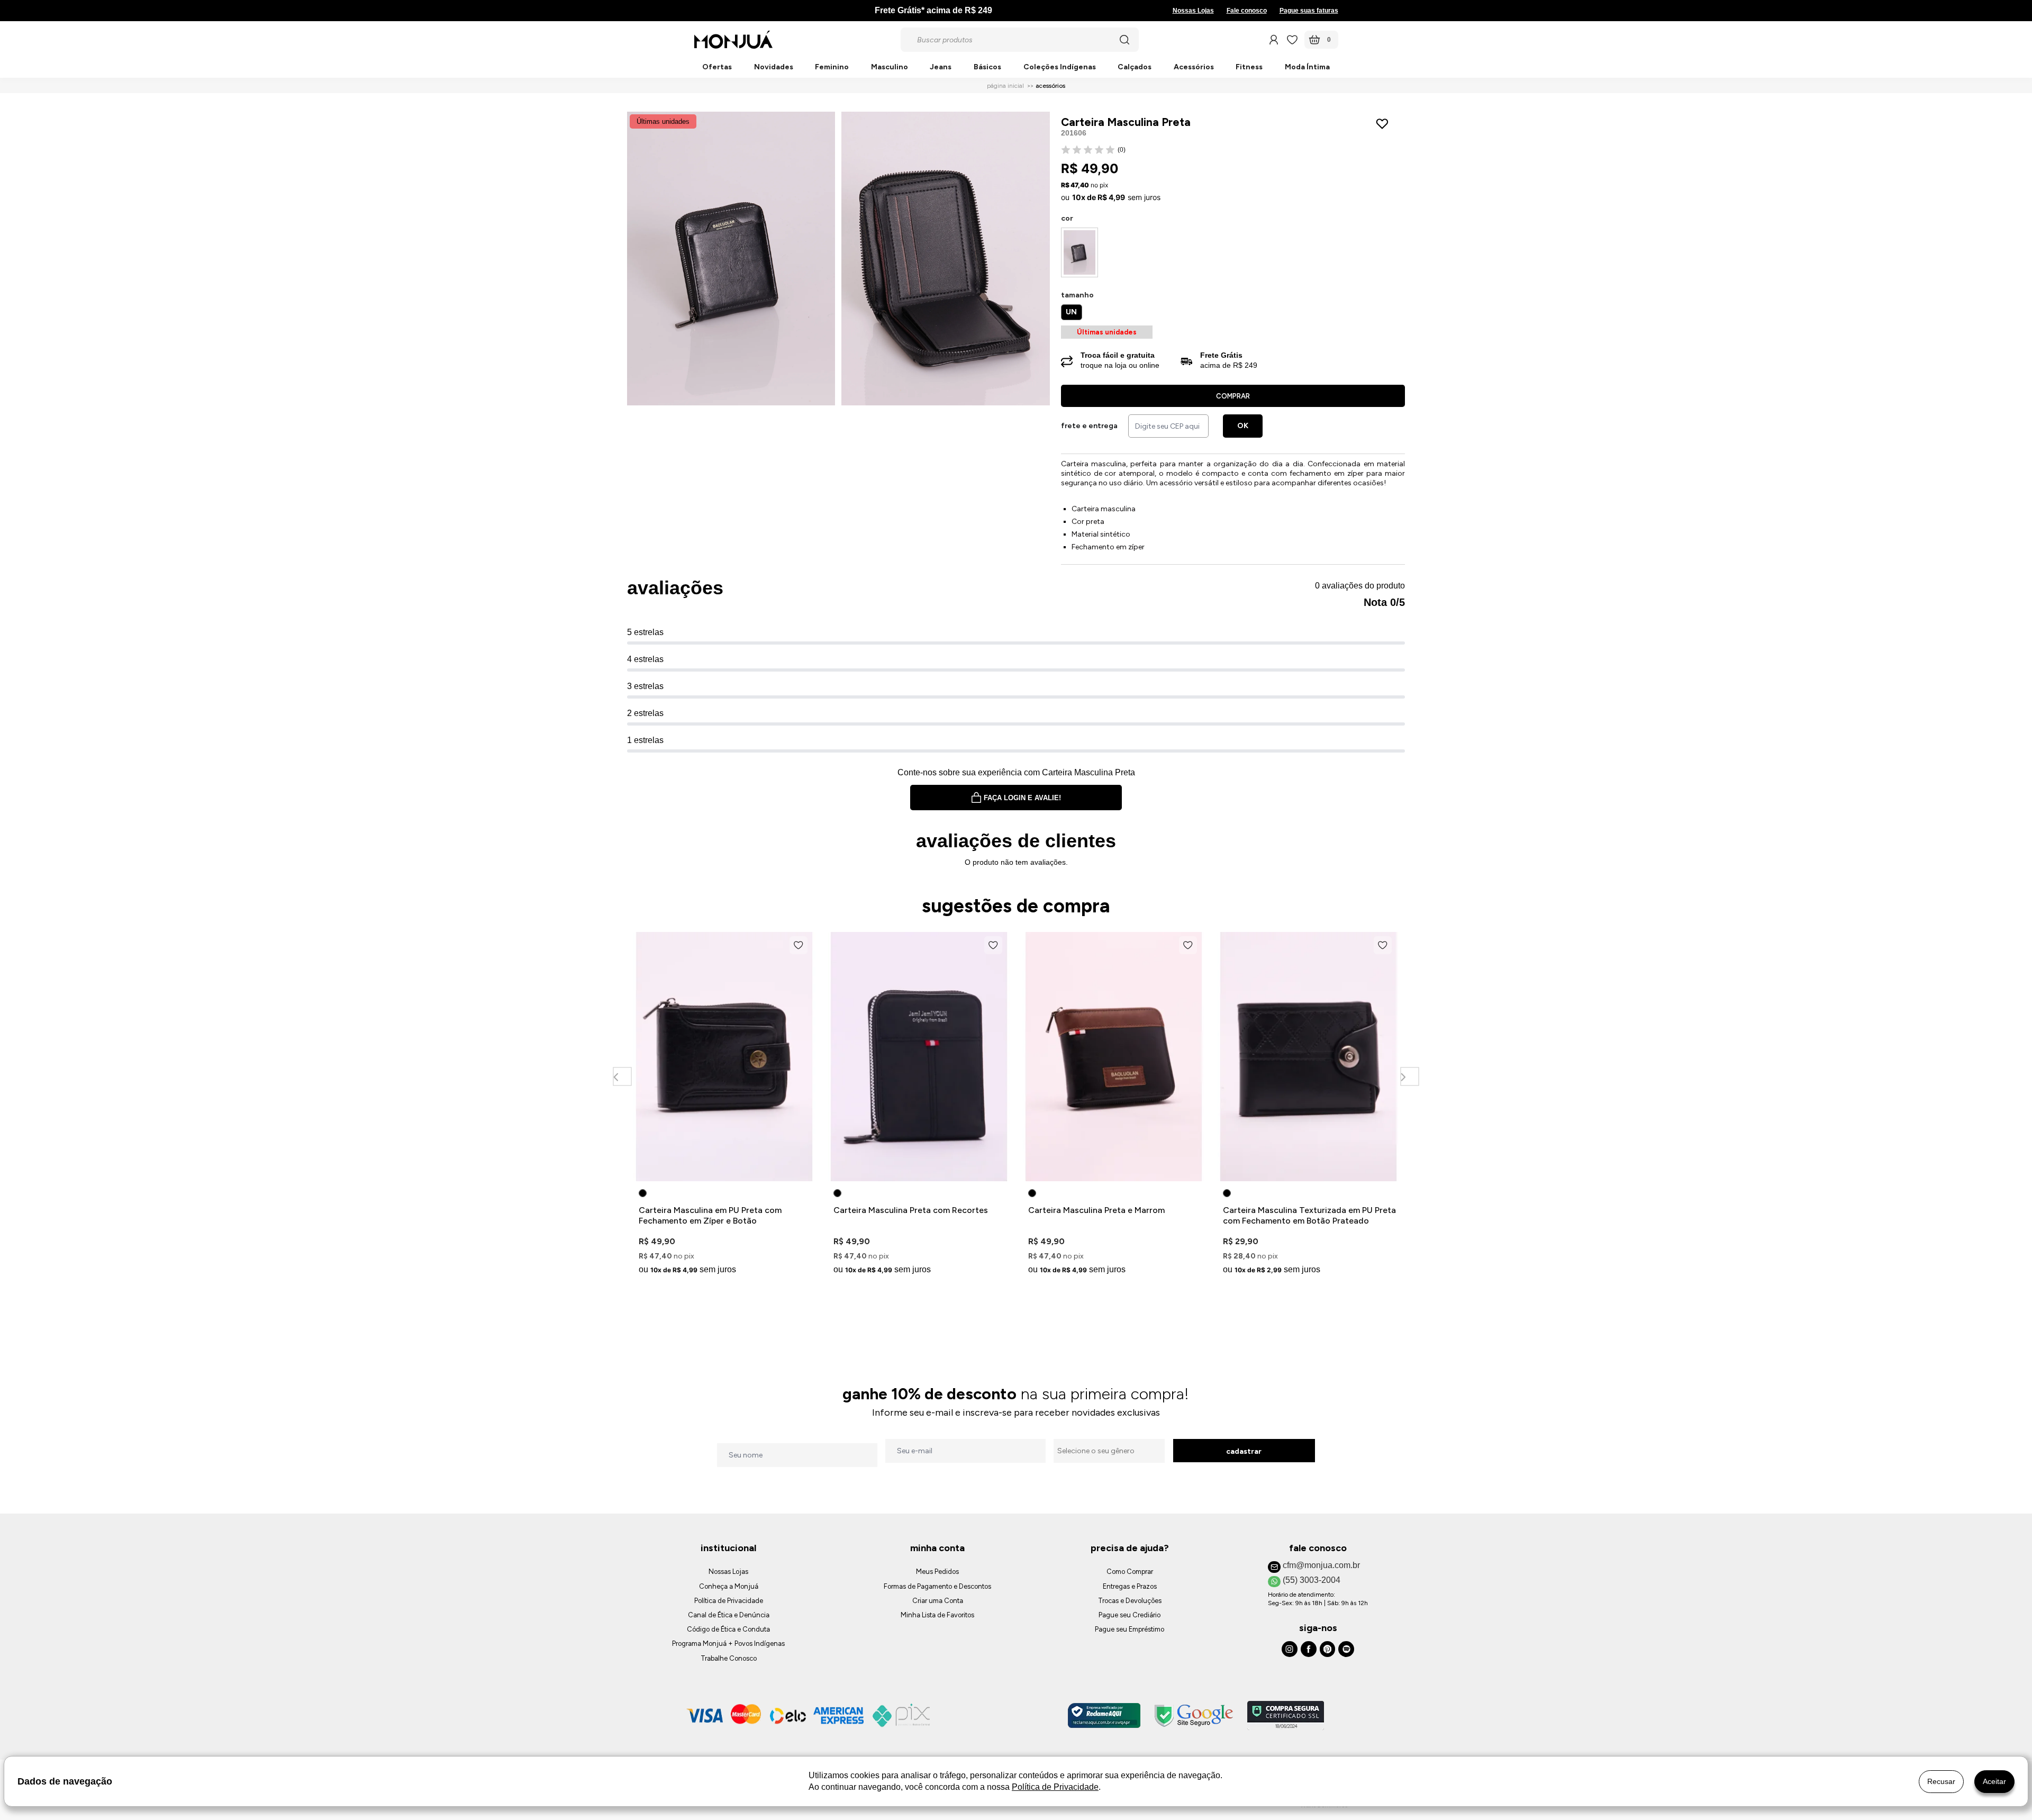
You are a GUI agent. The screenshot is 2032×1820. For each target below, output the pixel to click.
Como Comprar (1130, 1572)
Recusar (1941, 1781)
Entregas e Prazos (1130, 1586)
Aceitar (1994, 1781)
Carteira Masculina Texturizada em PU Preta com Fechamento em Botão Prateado (1309, 1215)
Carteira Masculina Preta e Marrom (1096, 1210)
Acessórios (1194, 67)
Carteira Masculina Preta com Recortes (911, 1210)
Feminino (832, 67)
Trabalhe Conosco (729, 1658)
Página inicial (1005, 86)
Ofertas (717, 67)
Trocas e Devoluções (1130, 1601)
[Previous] (622, 1077)
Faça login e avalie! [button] (1022, 798)
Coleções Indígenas (1060, 67)
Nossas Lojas (1193, 11)
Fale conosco (1247, 11)
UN (1071, 312)
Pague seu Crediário (1130, 1615)
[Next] (1409, 1077)
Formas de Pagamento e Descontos (937, 1586)
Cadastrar (1244, 1451)
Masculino (890, 67)
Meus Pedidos (937, 1572)
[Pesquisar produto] (1124, 40)
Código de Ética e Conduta (728, 1629)
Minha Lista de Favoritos (937, 1615)
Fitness (1249, 67)
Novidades (774, 67)
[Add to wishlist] (1385, 124)
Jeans (941, 67)
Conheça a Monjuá (729, 1586)
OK (1243, 426)
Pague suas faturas (1309, 11)
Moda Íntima (1307, 67)
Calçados (1135, 67)
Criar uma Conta (938, 1601)
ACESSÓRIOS (1050, 86)
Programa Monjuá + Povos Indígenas (728, 1644)
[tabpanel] (724, 1105)
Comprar (1233, 396)
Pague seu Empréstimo (1130, 1629)
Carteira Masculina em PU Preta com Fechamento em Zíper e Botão (710, 1215)
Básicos (987, 67)
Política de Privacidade (729, 1601)
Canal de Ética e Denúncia (729, 1615)
